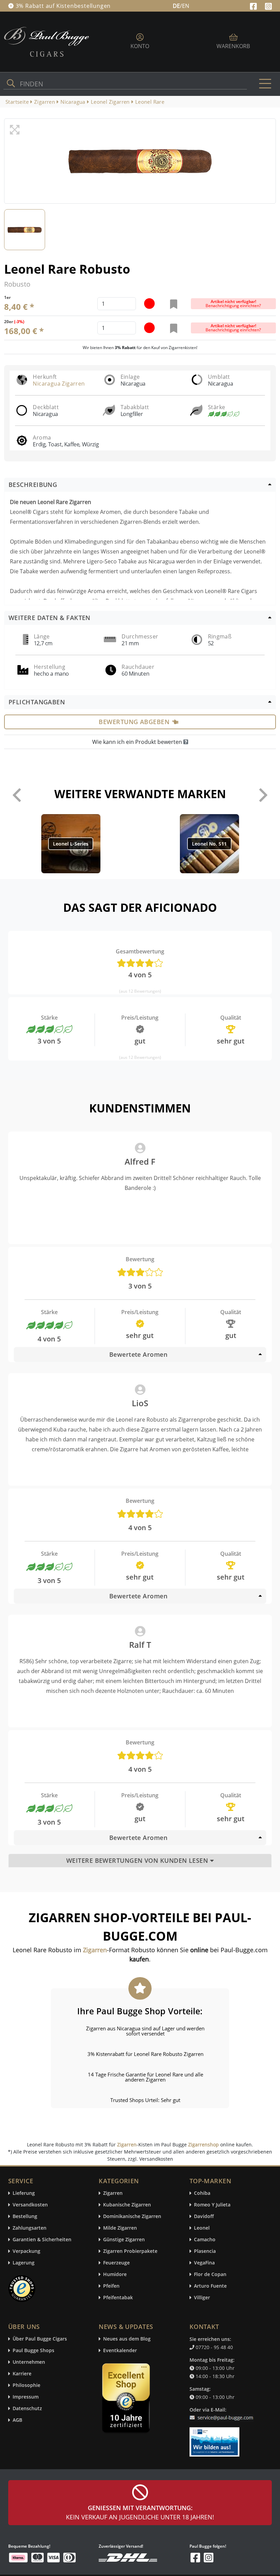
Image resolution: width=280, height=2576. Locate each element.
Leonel (202, 2228)
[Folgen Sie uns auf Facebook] (254, 5)
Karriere (22, 2374)
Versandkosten (30, 2205)
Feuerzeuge (116, 2263)
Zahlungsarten (30, 2228)
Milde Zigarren (120, 2228)
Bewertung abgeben (134, 722)
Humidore (115, 2275)
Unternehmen (29, 2362)
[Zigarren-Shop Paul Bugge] (47, 41)
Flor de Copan (210, 2275)
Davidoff (204, 2217)
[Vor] (263, 795)
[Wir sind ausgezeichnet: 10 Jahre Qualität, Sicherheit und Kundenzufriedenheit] (127, 2400)
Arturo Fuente (210, 2286)
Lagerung (24, 2263)
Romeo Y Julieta (212, 2205)
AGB (17, 2420)
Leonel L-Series (71, 844)
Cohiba (202, 2193)
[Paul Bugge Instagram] (268, 5)
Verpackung (26, 2251)
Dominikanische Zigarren (132, 2217)
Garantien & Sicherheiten (42, 2240)
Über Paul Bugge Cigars (40, 2339)
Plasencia (205, 2251)
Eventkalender (120, 2351)
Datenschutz (27, 2409)
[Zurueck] (17, 795)
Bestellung (25, 2217)
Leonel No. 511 (209, 844)
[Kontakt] (223, 2414)
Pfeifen (111, 2286)
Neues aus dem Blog (127, 2339)
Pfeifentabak (118, 2298)
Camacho (205, 2240)
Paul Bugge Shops (33, 2351)
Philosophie (26, 2385)
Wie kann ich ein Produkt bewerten (138, 742)
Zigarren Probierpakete (130, 2251)
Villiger (202, 2298)
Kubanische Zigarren (127, 2205)
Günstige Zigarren (124, 2240)
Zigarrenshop (204, 2145)
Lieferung (24, 2193)
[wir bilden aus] (216, 2439)
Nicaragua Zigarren (59, 384)
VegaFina (204, 2263)
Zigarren (127, 2145)
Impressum (26, 2397)
